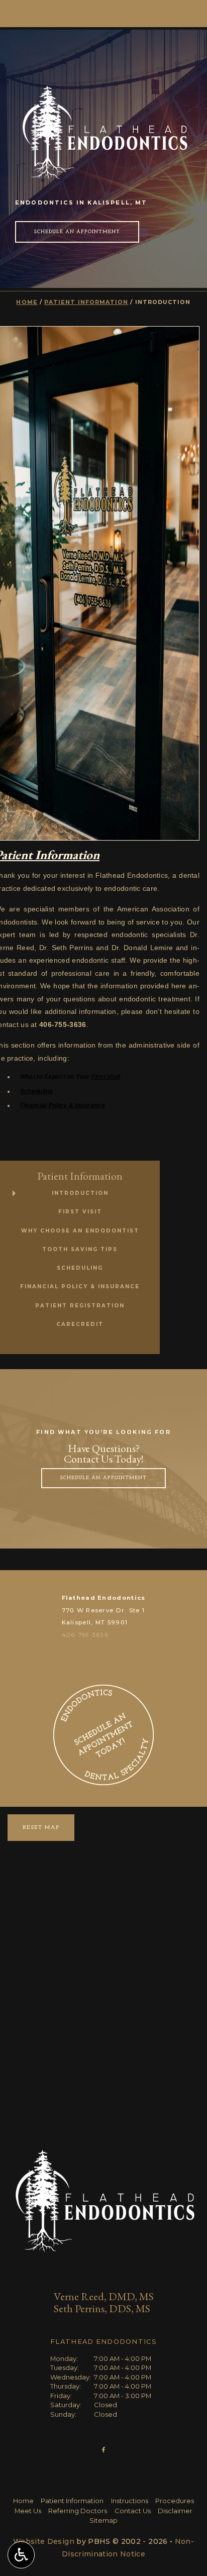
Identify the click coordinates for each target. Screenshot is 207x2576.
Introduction (80, 1193)
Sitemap (103, 2520)
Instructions (130, 2501)
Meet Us (28, 2511)
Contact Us (133, 2511)
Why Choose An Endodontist (80, 1231)
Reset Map (41, 1828)
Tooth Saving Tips (80, 1249)
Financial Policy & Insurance (63, 1105)
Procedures (175, 2501)
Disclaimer (175, 2511)
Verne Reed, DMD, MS (104, 2296)
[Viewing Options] (21, 2555)
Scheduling (37, 1091)
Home (27, 302)
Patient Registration (80, 1306)
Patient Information (86, 302)
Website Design (44, 2541)
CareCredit (80, 1324)
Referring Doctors (78, 2511)
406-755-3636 (85, 1635)
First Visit (106, 1077)
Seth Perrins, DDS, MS (102, 2308)
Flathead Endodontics (104, 1598)
